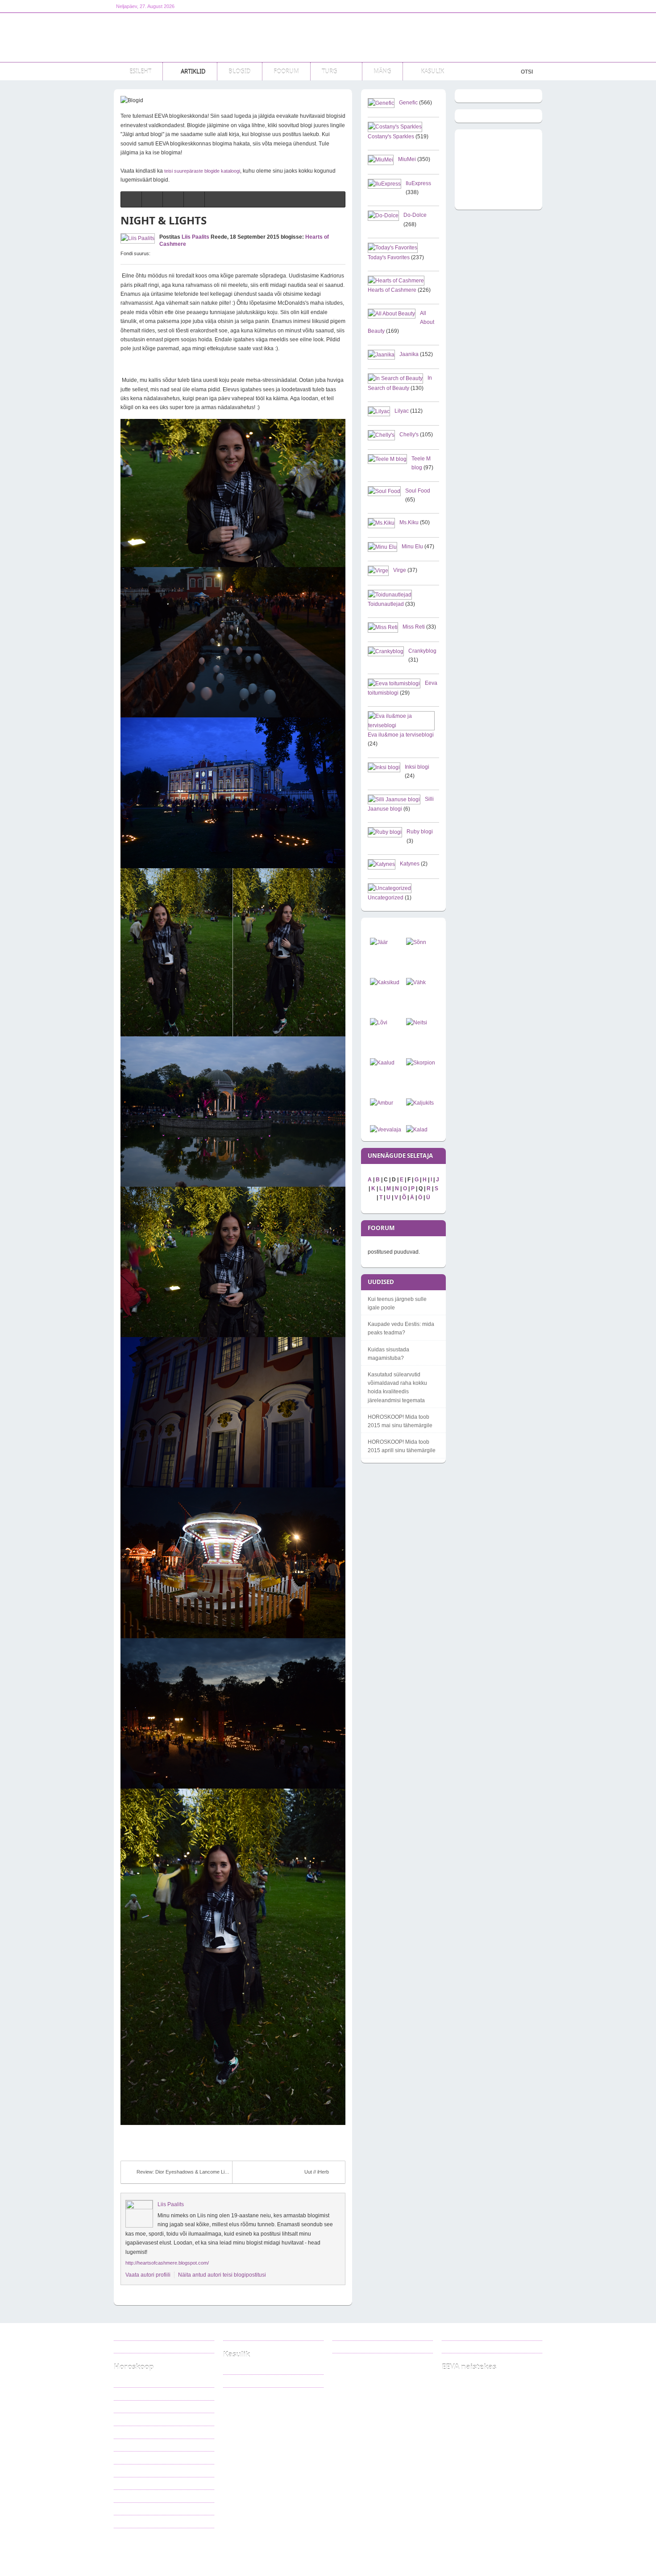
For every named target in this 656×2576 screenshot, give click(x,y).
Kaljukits (130, 2496)
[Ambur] (382, 1103)
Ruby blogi (420, 832)
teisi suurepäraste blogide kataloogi (202, 171)
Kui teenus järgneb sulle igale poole (397, 1303)
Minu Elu (412, 547)
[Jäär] (379, 942)
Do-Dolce (415, 215)
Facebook (356, 2334)
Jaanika (409, 354)
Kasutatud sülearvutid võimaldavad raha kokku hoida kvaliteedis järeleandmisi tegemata (397, 1387)
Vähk (127, 2419)
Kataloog (240, 2368)
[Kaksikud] (385, 982)
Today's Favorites (389, 257)
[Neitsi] (417, 1023)
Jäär (126, 2381)
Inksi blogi (417, 767)
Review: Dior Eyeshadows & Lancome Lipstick (185, 2172)
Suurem (154, 253)
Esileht (163, 2550)
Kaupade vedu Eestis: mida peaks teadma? (401, 1328)
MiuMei (407, 159)
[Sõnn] (416, 942)
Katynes (410, 864)
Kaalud (129, 2457)
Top (532, 2550)
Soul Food (418, 491)
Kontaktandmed (248, 2334)
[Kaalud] (382, 1063)
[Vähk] (416, 982)
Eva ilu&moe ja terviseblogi (401, 735)
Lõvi (126, 2432)
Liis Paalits (195, 237)
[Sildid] (173, 199)
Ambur (129, 2483)
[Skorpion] (421, 1063)
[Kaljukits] (420, 1103)
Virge (400, 570)
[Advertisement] (380, 37)
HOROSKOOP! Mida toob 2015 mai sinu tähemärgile (400, 1421)
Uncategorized (386, 898)
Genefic (408, 103)
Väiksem (161, 253)
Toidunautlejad (386, 604)
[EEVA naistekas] (172, 37)
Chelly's (409, 435)
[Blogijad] (194, 199)
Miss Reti (414, 627)
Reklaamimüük (137, 2334)
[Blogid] (152, 199)
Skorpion (131, 2470)
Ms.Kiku (409, 522)
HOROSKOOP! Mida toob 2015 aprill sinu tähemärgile (402, 1446)
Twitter (352, 2347)
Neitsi (127, 2445)
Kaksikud (131, 2406)
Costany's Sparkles (391, 137)
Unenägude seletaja (252, 2381)
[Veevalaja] (386, 1130)
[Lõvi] (379, 1023)
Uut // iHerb (317, 2172)
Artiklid (194, 2550)
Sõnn (127, 2394)
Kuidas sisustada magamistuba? (388, 1354)
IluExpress (418, 183)
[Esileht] (131, 199)
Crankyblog (422, 651)
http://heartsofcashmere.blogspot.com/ (167, 2263)
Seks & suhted (234, 2550)
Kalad (127, 2521)
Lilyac (402, 411)
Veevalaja (132, 2509)
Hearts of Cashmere (392, 290)
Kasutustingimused (142, 2347)
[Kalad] (417, 1130)
